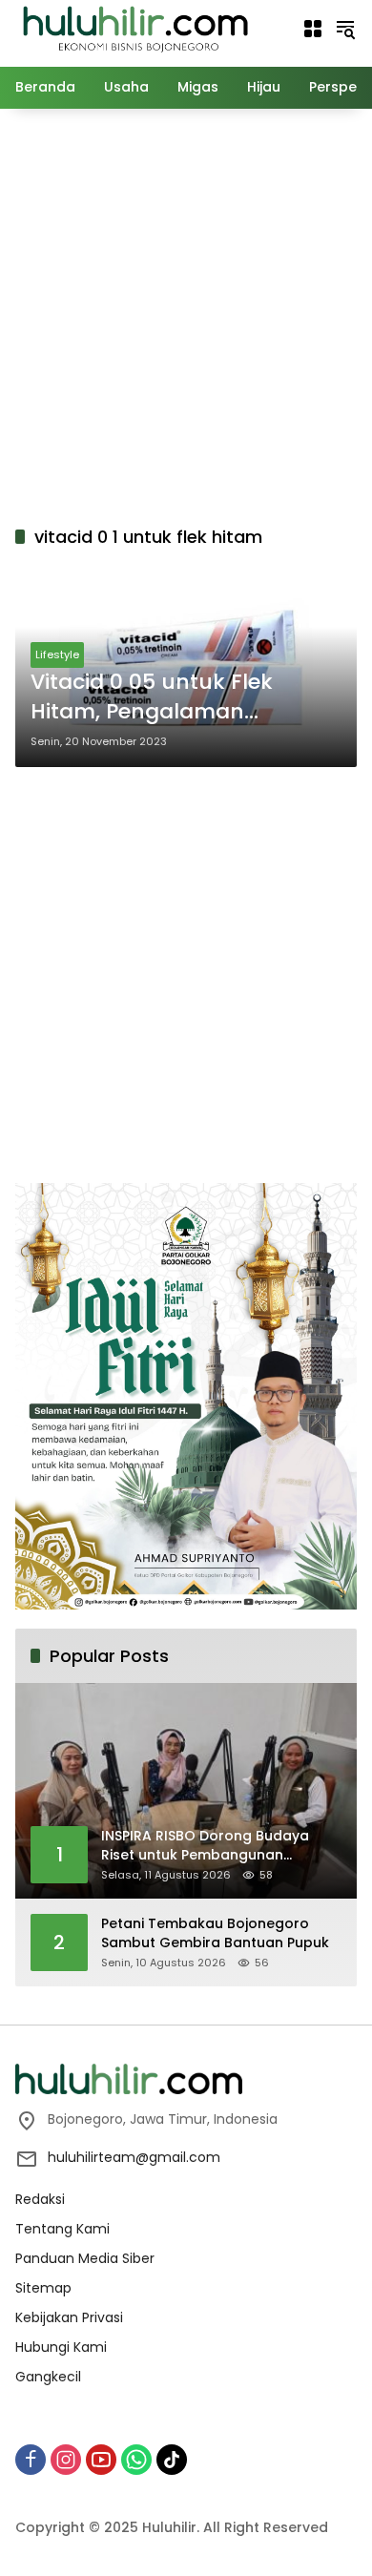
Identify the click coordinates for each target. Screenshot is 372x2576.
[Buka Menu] (313, 29)
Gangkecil (48, 2377)
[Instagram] (66, 2460)
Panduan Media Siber (85, 2258)
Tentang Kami (62, 2229)
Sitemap (43, 2288)
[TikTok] (172, 2460)
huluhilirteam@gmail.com (134, 2157)
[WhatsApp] (136, 2460)
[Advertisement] (186, 314)
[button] (345, 29)
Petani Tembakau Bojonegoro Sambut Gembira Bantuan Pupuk (215, 1933)
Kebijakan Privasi (69, 2317)
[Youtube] (101, 2460)
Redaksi (40, 2199)
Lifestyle (57, 654)
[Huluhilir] (134, 28)
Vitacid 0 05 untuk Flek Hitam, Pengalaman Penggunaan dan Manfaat (174, 697)
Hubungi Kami (61, 2347)
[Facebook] (31, 2460)
